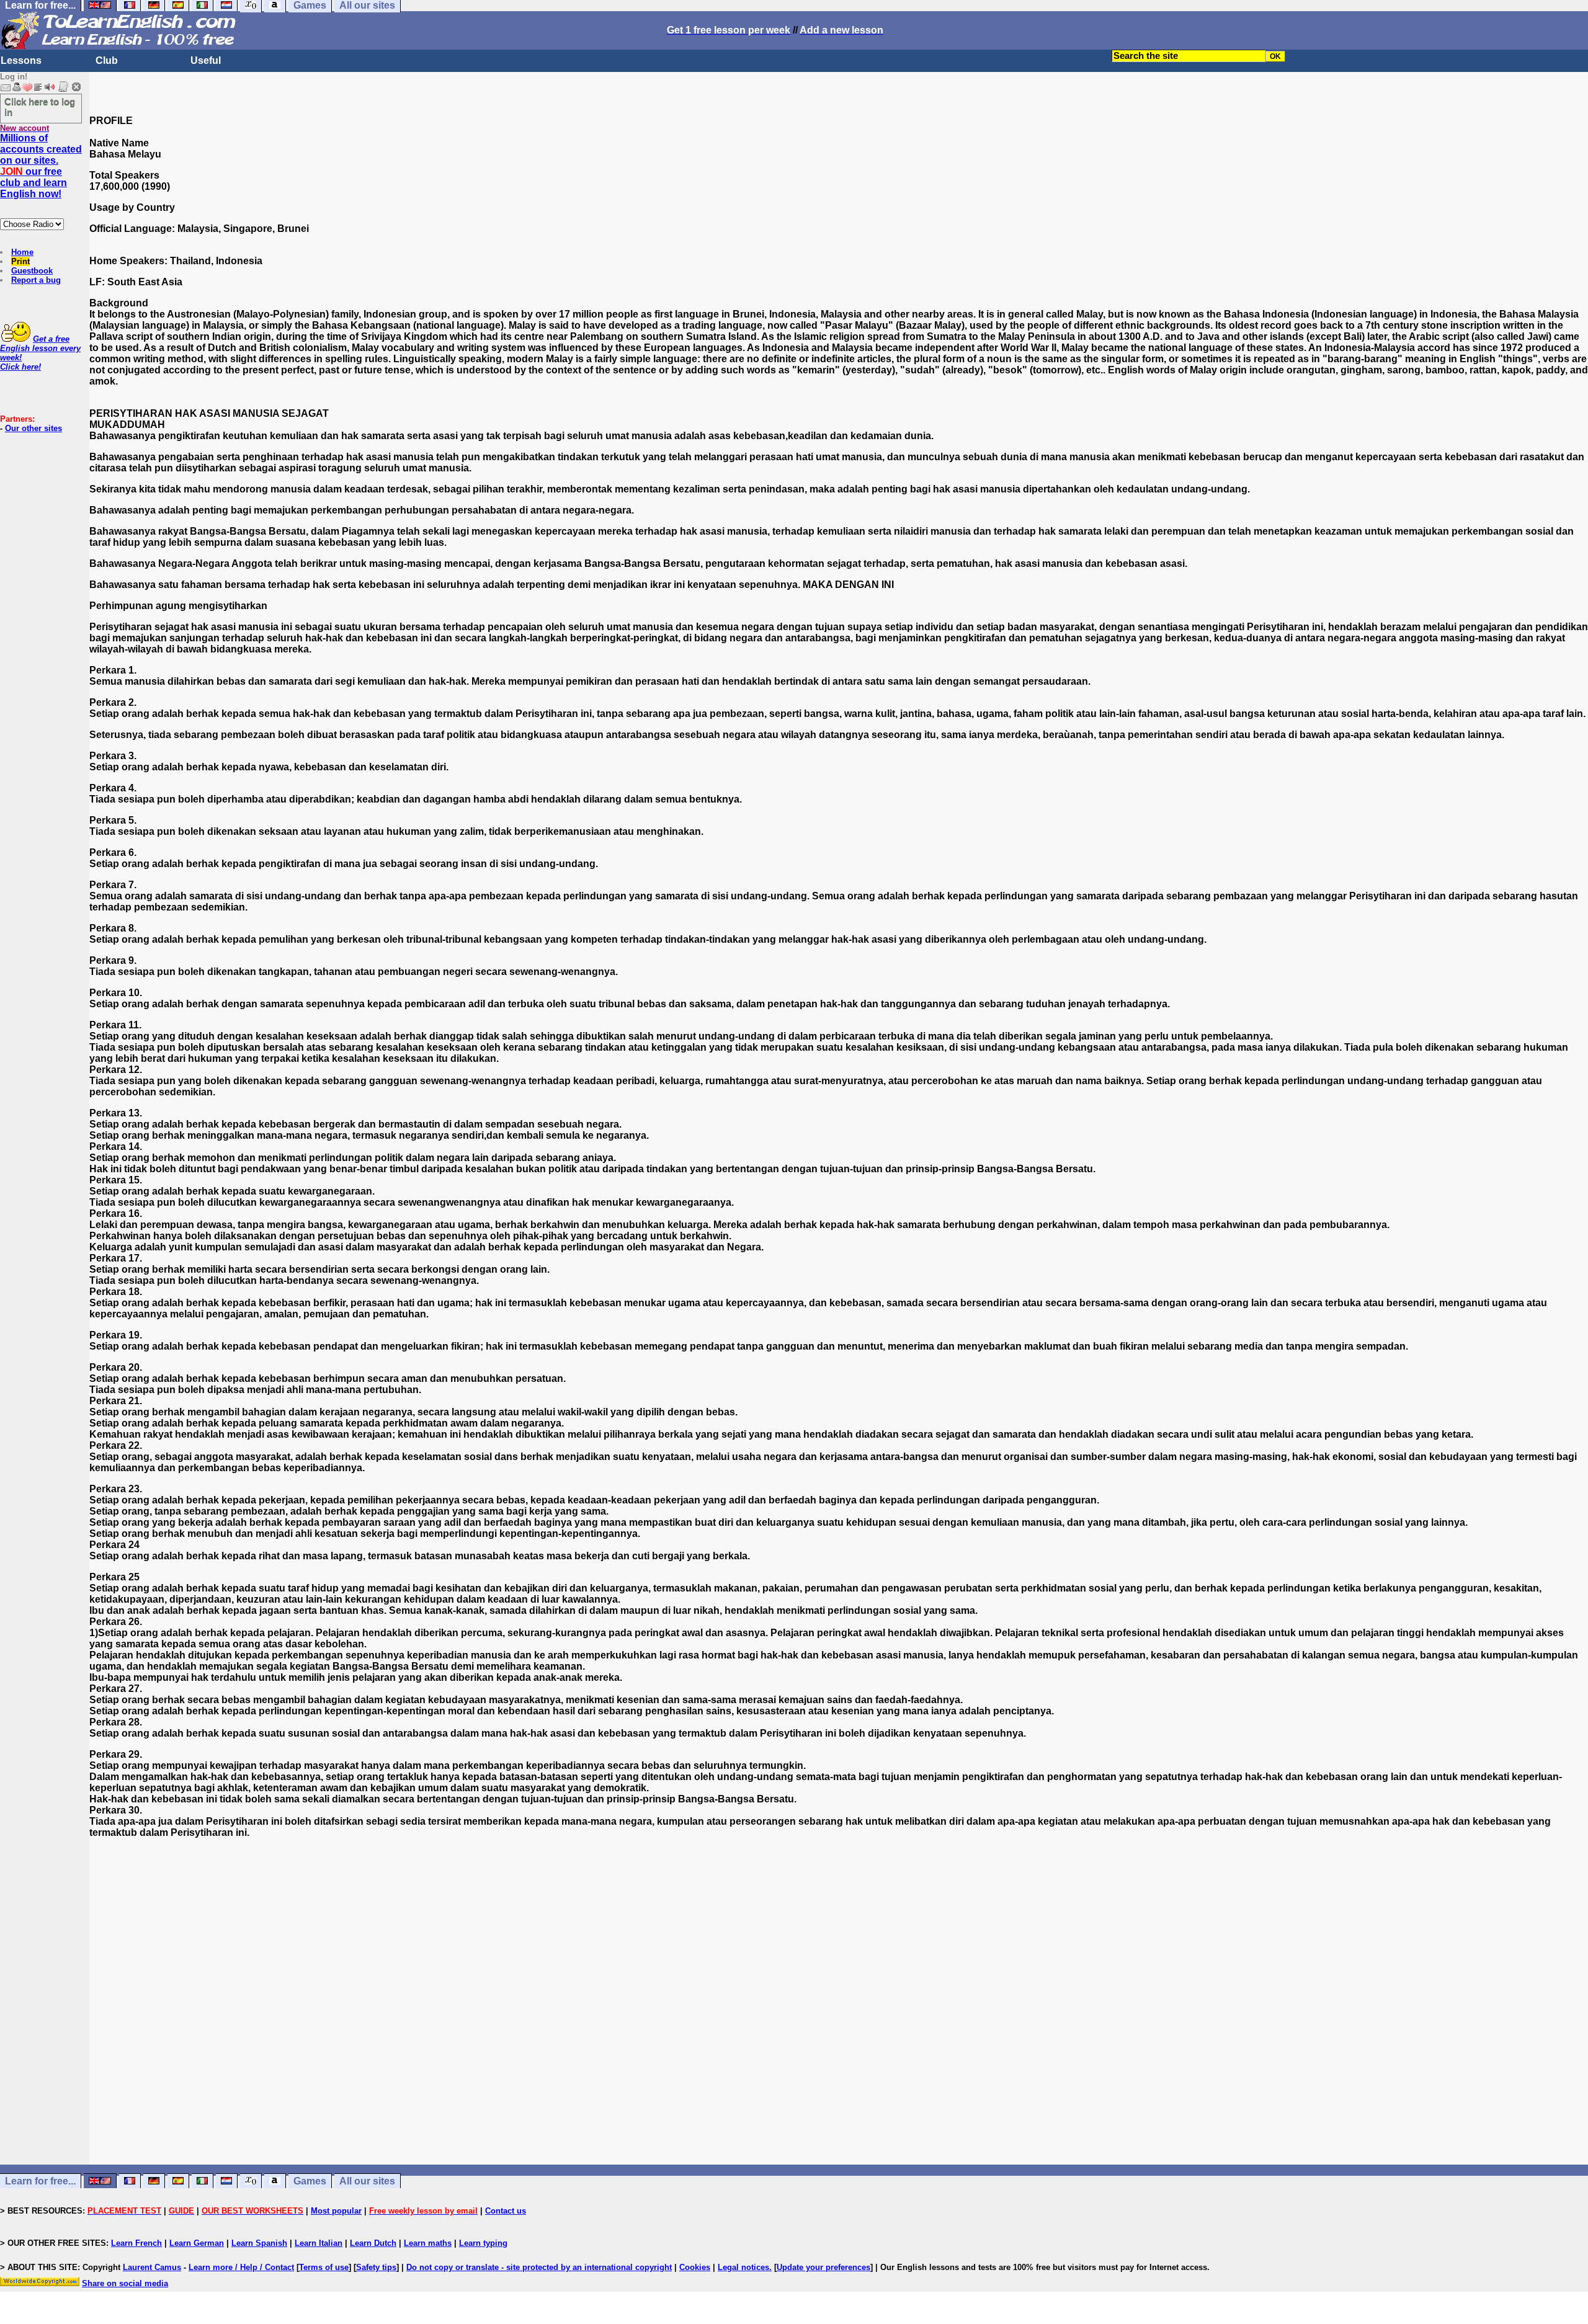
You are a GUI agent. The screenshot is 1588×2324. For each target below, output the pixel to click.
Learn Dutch (373, 2243)
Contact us (506, 2211)
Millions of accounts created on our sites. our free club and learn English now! (41, 166)
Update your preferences (823, 2267)
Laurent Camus (152, 2267)
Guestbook (32, 271)
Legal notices (743, 2267)
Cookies (695, 2267)
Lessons (21, 60)
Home (22, 252)
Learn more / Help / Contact (241, 2267)
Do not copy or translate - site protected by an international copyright (539, 2267)
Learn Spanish (259, 2243)
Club (107, 60)
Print (20, 261)
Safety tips (376, 2267)
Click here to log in (40, 107)
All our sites (367, 2181)
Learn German (197, 2243)
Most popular (336, 2211)
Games (310, 2181)
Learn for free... (40, 2181)
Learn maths (428, 2243)
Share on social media (125, 2283)
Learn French (136, 2243)
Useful (206, 60)
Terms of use (324, 2267)
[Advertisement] (839, 2044)
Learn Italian (319, 2243)
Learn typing (483, 2243)
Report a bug (36, 280)
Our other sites (33, 428)
